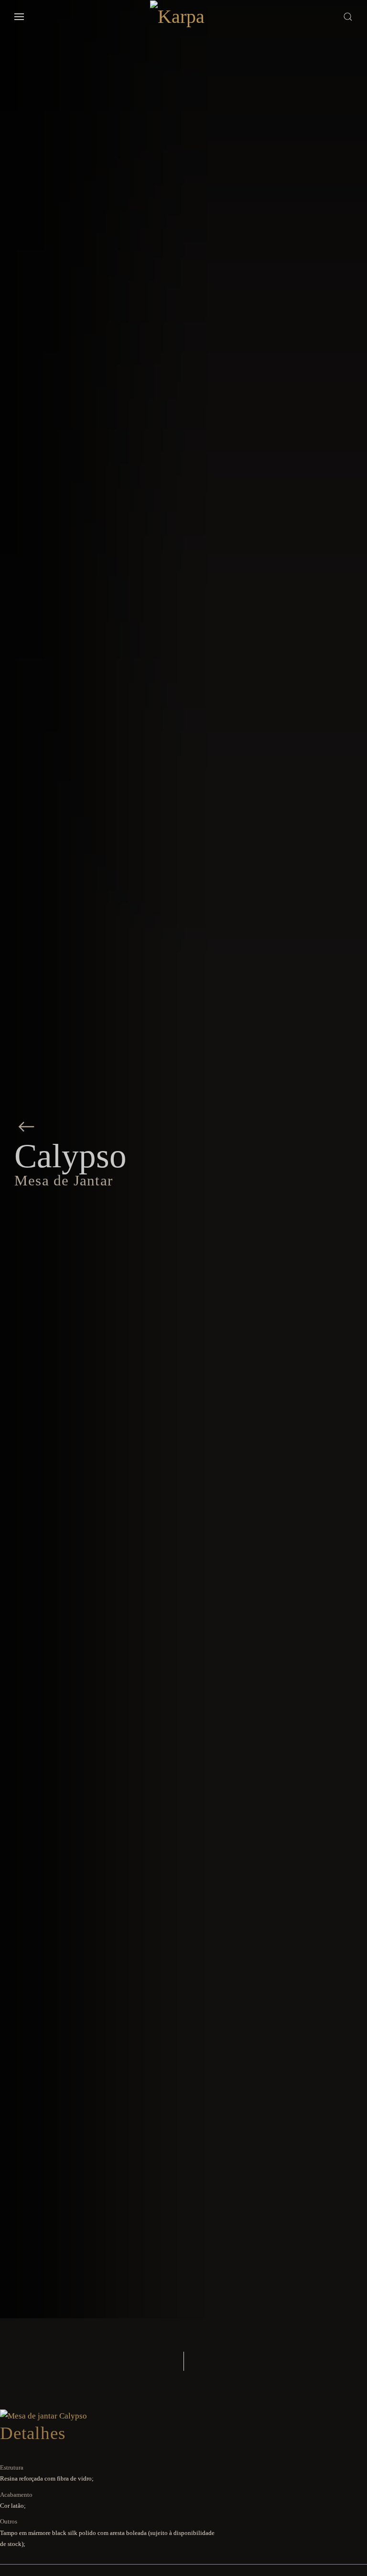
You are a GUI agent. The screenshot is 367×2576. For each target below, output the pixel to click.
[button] (19, 17)
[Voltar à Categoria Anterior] (26, 1126)
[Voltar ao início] (183, 17)
